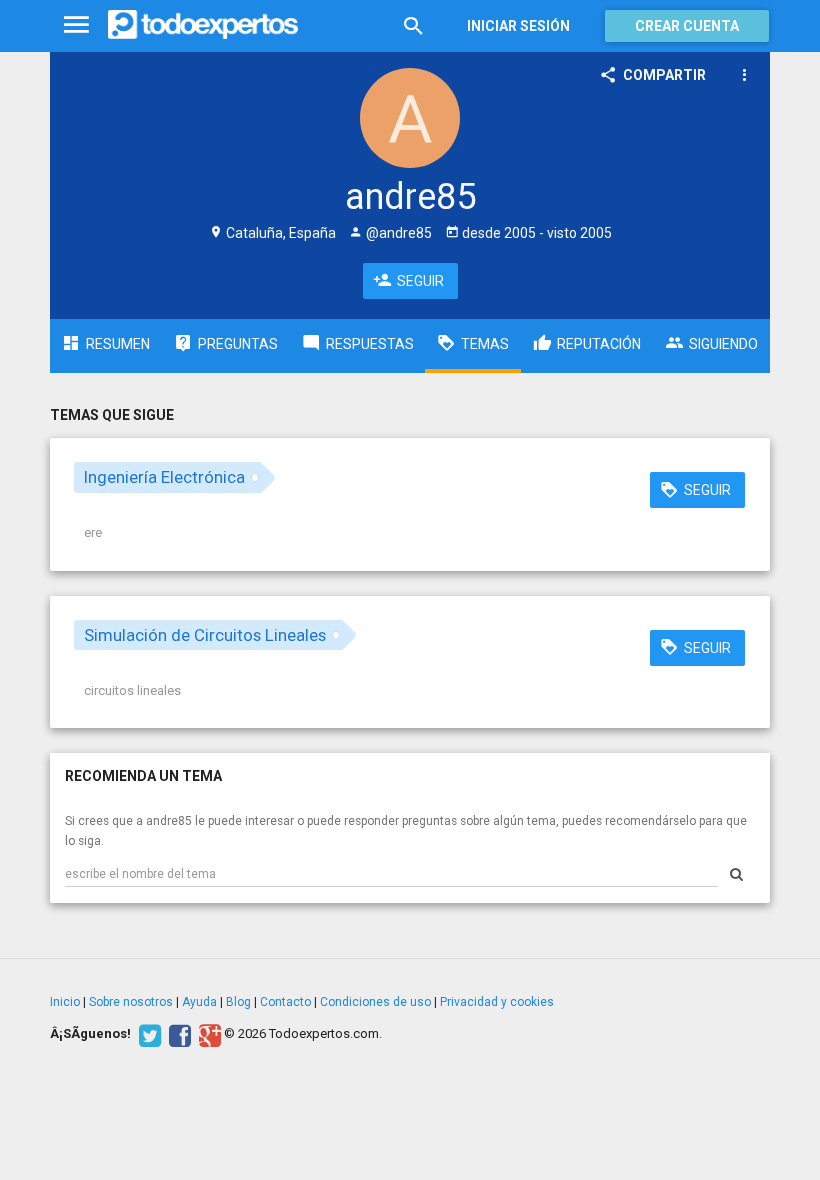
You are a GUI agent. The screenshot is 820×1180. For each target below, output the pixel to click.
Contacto (285, 1002)
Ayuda (199, 1002)
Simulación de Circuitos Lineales (205, 635)
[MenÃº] (76, 25)
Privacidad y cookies (497, 1002)
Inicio (65, 1002)
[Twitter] (147, 1034)
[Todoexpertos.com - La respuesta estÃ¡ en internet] (203, 25)
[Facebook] (177, 1034)
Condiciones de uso (375, 1002)
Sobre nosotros (131, 1002)
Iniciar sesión (518, 26)
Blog (238, 1002)
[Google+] (207, 1034)
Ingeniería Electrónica (164, 477)
